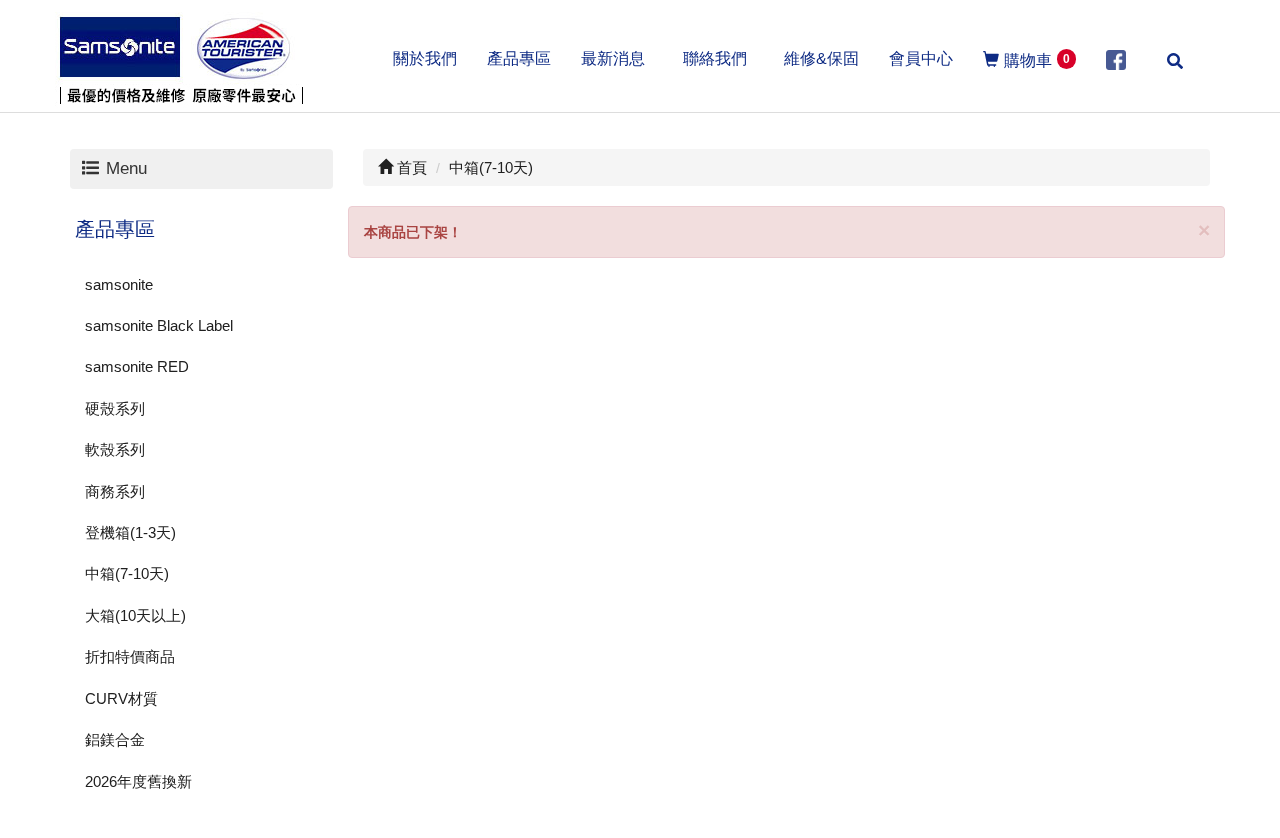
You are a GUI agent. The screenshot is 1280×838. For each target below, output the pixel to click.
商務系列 (115, 491)
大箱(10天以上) (135, 615)
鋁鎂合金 (115, 739)
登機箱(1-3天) (130, 532)
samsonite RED (137, 366)
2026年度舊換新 (138, 781)
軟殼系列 (115, 449)
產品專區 (115, 229)
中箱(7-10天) (127, 573)
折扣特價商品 (130, 656)
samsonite (119, 284)
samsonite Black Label (159, 325)
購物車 (1037, 60)
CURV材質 (121, 698)
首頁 (410, 167)
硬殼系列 (115, 408)
